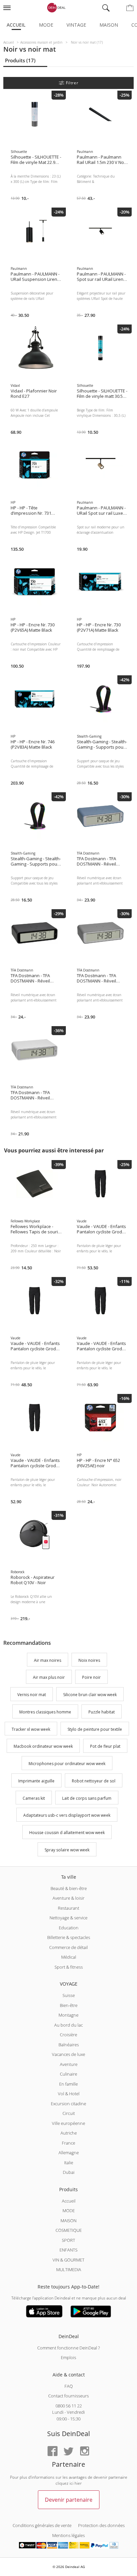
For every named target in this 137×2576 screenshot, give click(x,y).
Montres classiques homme (45, 1712)
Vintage (76, 25)
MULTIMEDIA (69, 2269)
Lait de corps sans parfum (87, 1798)
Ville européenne (68, 2123)
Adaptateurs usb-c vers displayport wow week (67, 1816)
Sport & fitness (69, 1967)
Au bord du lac (68, 2025)
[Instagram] (84, 2452)
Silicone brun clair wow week (90, 1695)
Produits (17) (20, 60)
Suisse (69, 1995)
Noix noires (89, 1660)
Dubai (69, 2172)
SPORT (68, 2240)
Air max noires (48, 1660)
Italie (69, 2163)
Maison (109, 25)
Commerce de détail (68, 1947)
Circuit (69, 2113)
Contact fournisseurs (68, 2396)
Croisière (68, 2035)
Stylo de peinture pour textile (95, 1729)
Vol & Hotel (69, 2094)
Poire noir (91, 1678)
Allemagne (69, 2153)
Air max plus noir (49, 1678)
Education (69, 1928)
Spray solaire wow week (67, 1850)
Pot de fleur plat (105, 1747)
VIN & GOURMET (68, 2260)
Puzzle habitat (102, 1712)
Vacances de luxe (68, 2054)
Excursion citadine (68, 2104)
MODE (69, 2211)
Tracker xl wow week (31, 1729)
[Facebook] (53, 2452)
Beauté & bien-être (69, 1888)
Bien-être (69, 2005)
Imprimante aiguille (36, 1781)
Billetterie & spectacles (69, 1937)
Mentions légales (68, 2535)
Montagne (68, 2015)
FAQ (69, 2386)
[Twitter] (68, 2452)
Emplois (68, 2357)
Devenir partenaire (69, 2500)
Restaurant (68, 1908)
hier (78, 2483)
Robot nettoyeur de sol (94, 1781)
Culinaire (68, 2074)
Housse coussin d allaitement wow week (67, 1833)
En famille (68, 2084)
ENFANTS (68, 2250)
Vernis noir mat (32, 1695)
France (68, 2143)
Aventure (69, 2064)
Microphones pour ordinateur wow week (67, 1764)
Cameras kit (34, 1798)
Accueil (16, 25)
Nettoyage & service (68, 1918)
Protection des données (101, 2525)
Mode (46, 25)
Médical (69, 1957)
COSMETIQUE (69, 2230)
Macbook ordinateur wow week (43, 1747)
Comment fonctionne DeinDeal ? (68, 2348)
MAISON (68, 2221)
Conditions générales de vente (42, 2525)
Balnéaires (69, 2045)
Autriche (69, 2133)
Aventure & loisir (68, 1898)
